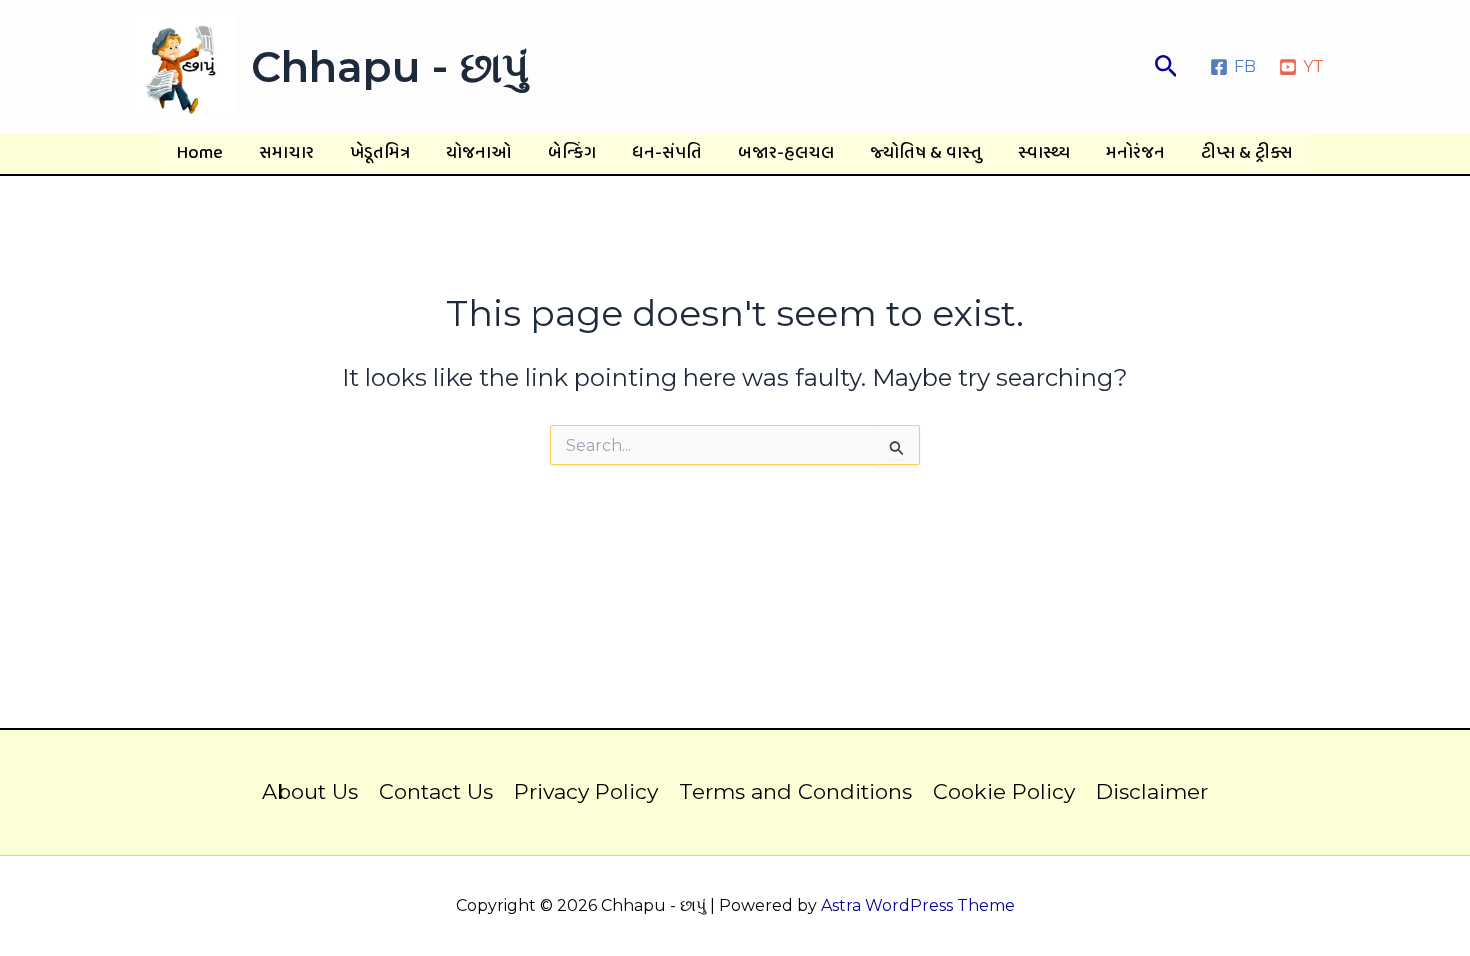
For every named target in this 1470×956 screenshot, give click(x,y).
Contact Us (436, 791)
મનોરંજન (1135, 153)
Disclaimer (1152, 791)
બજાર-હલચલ (786, 153)
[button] (1166, 67)
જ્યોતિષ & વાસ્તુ (926, 153)
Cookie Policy (1004, 791)
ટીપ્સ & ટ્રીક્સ (1247, 153)
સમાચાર (286, 153)
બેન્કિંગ (572, 153)
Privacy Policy (586, 791)
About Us (310, 791)
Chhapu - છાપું (390, 67)
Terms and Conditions (795, 791)
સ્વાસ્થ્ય (1044, 153)
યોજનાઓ (479, 153)
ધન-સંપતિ (667, 153)
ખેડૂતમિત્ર (380, 153)
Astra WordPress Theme (918, 905)
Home (200, 153)
